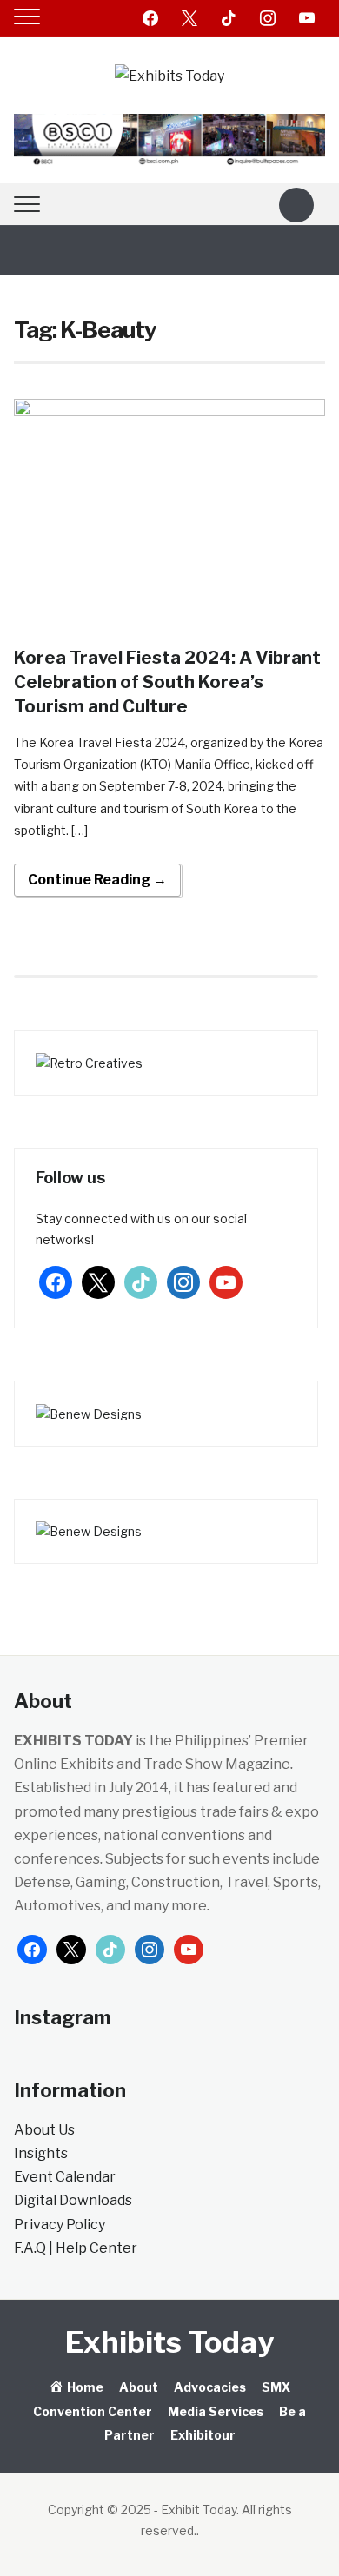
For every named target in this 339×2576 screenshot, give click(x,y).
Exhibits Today (169, 2342)
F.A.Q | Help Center (76, 2248)
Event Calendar (65, 2177)
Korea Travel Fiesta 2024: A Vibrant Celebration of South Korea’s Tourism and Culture (167, 682)
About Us (44, 2130)
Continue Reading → (97, 880)
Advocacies (210, 2387)
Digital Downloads (73, 2200)
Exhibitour (203, 2435)
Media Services (216, 2411)
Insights (41, 2153)
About (139, 2387)
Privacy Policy (60, 2225)
